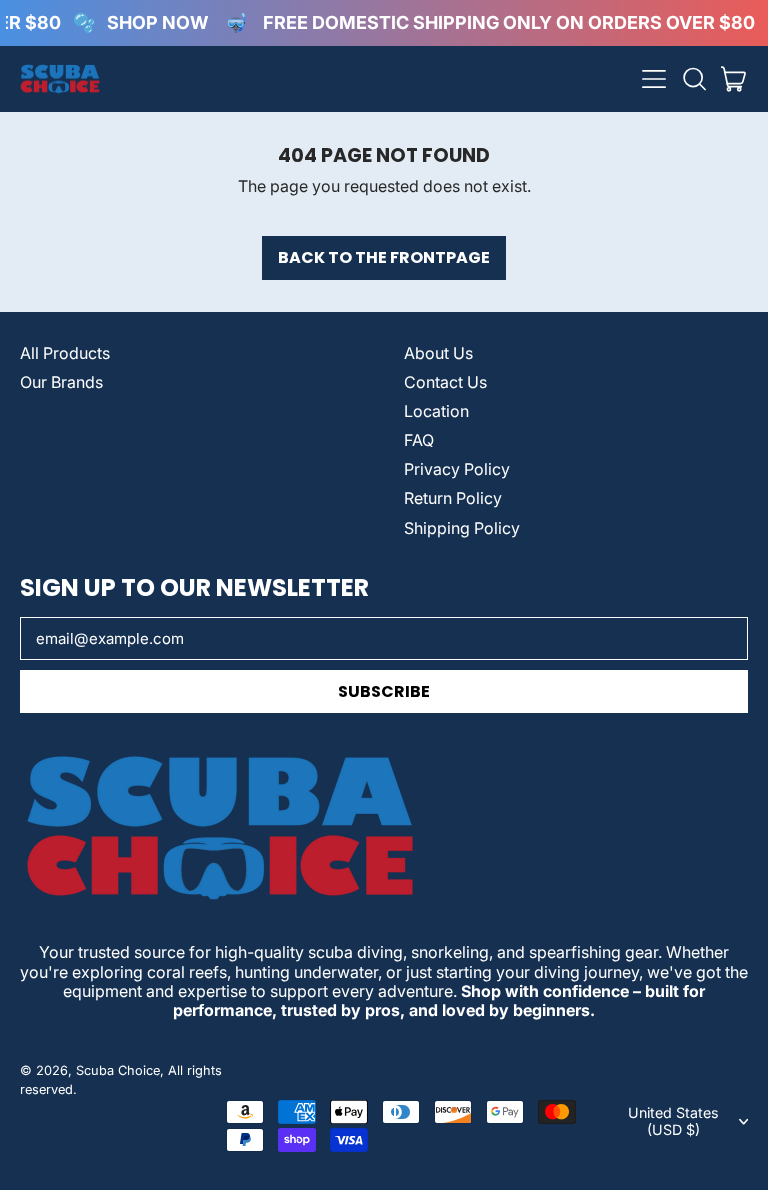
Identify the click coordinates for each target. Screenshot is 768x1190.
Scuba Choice (118, 1070)
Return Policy (453, 498)
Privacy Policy (457, 469)
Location (436, 411)
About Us (438, 353)
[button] (694, 79)
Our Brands (61, 382)
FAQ (419, 440)
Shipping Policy (462, 528)
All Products (65, 353)
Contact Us (445, 382)
